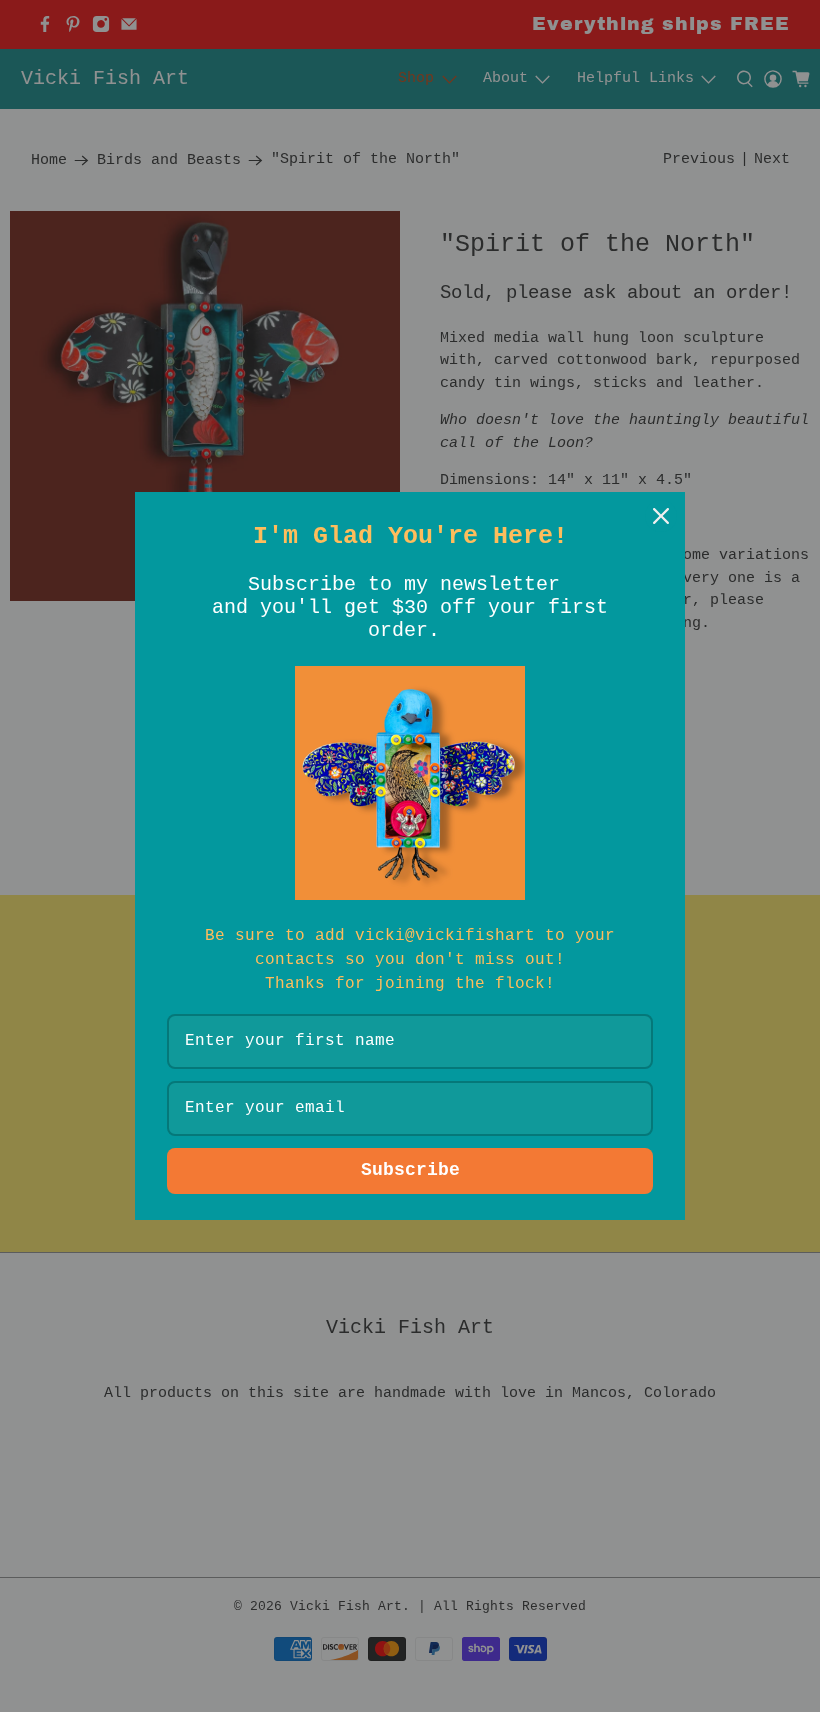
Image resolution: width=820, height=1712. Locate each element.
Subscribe (410, 1170)
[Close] (661, 516)
